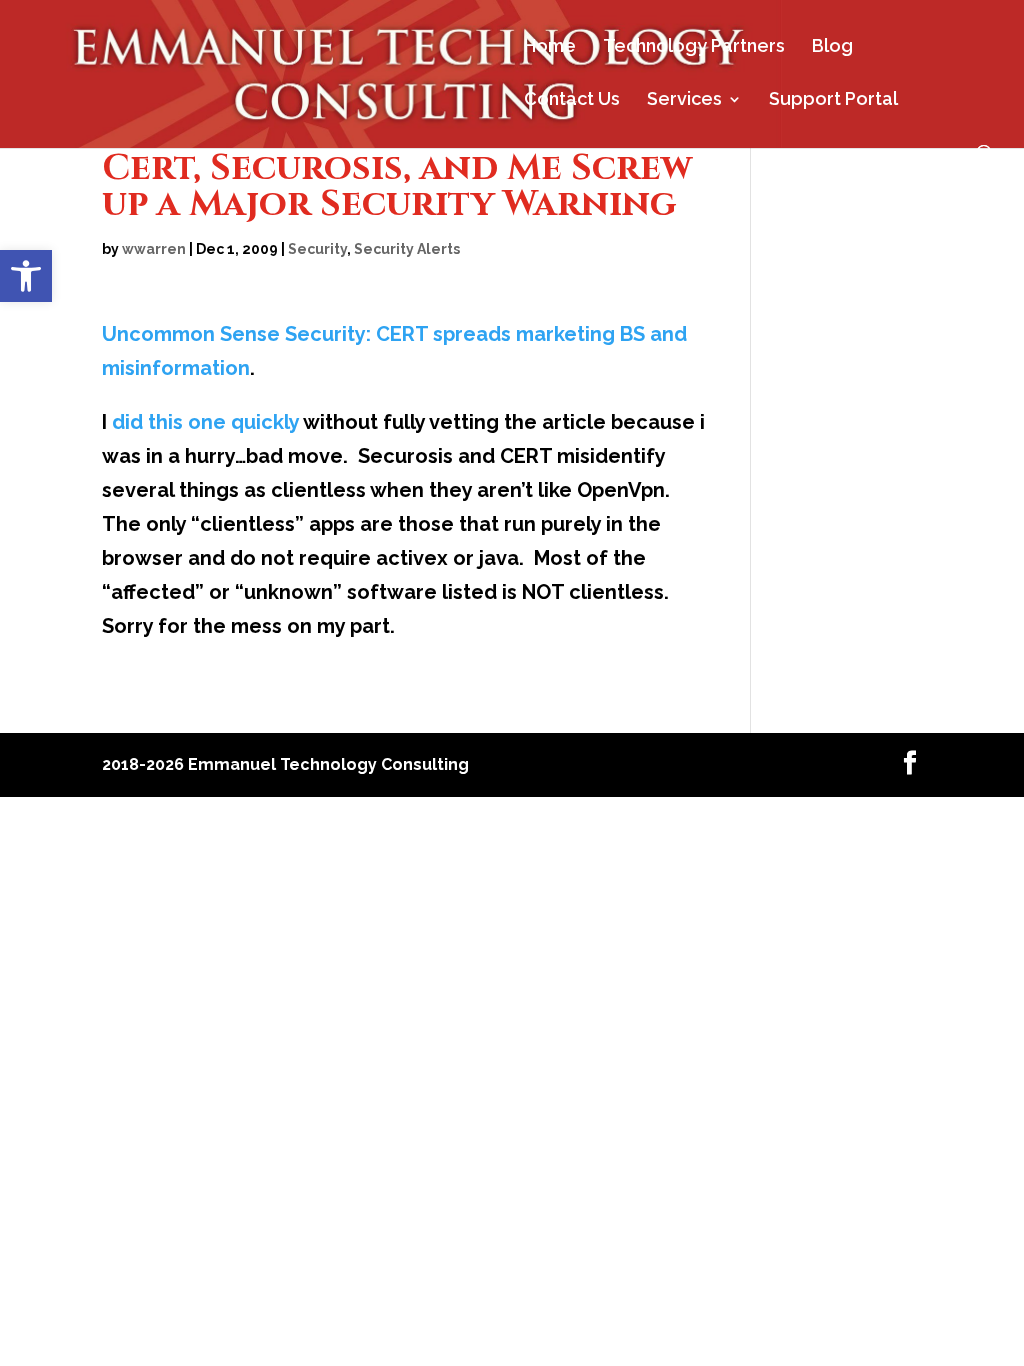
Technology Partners (694, 47)
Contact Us (572, 100)
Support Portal (833, 100)
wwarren (154, 249)
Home (550, 47)
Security (317, 249)
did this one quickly (205, 422)
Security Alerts (407, 249)
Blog (832, 47)
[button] (26, 276)
